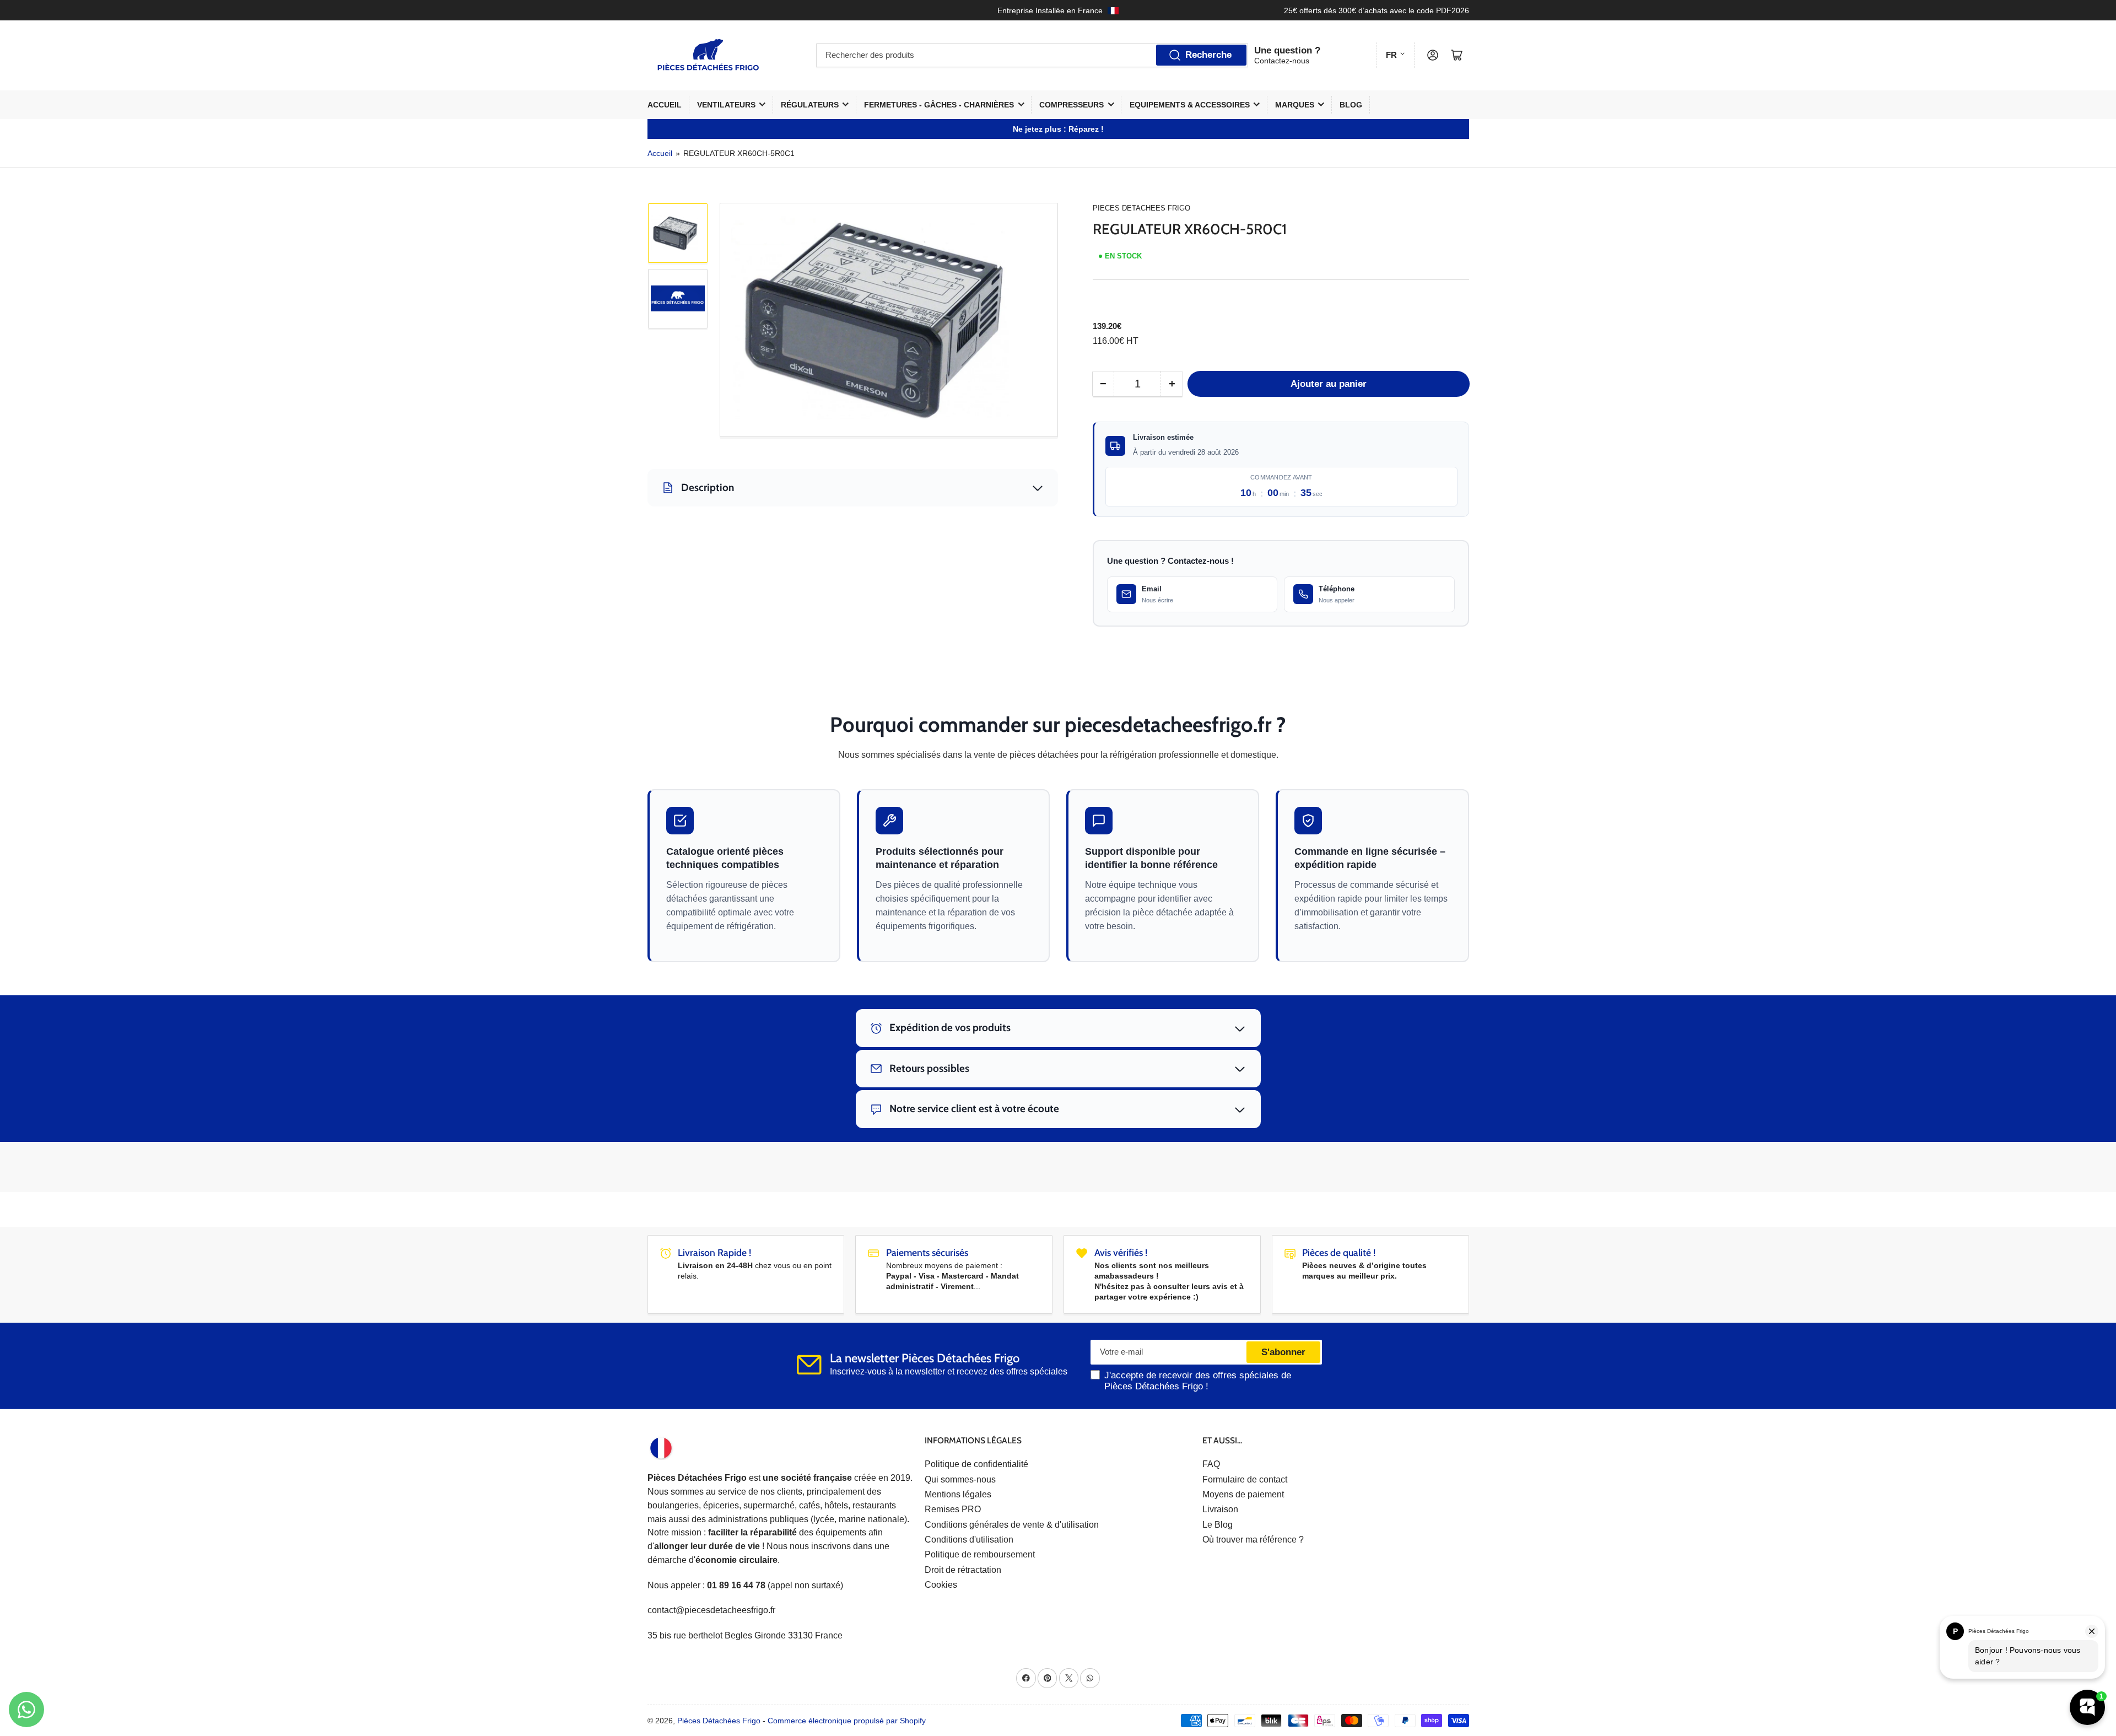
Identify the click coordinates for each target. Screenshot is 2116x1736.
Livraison (1220, 1509)
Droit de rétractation (963, 1570)
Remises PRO (953, 1509)
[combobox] (1032, 55)
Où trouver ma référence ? (1253, 1540)
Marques (1295, 105)
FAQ (1211, 1464)
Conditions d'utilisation (969, 1540)
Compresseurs (1072, 105)
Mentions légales (958, 1494)
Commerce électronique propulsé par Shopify (847, 1721)
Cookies (941, 1585)
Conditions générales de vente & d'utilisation (1012, 1525)
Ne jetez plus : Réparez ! (1058, 129)
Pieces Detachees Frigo (1141, 208)
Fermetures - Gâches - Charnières (939, 105)
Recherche (1208, 55)
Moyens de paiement (1243, 1494)
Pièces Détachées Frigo (719, 1721)
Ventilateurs (726, 105)
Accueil (665, 105)
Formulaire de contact (1245, 1479)
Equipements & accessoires (1190, 105)
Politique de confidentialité (976, 1464)
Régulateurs (810, 105)
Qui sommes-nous (960, 1479)
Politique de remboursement (980, 1554)
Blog (1351, 105)
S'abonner (1283, 1352)
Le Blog (1218, 1525)
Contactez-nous (1282, 61)
